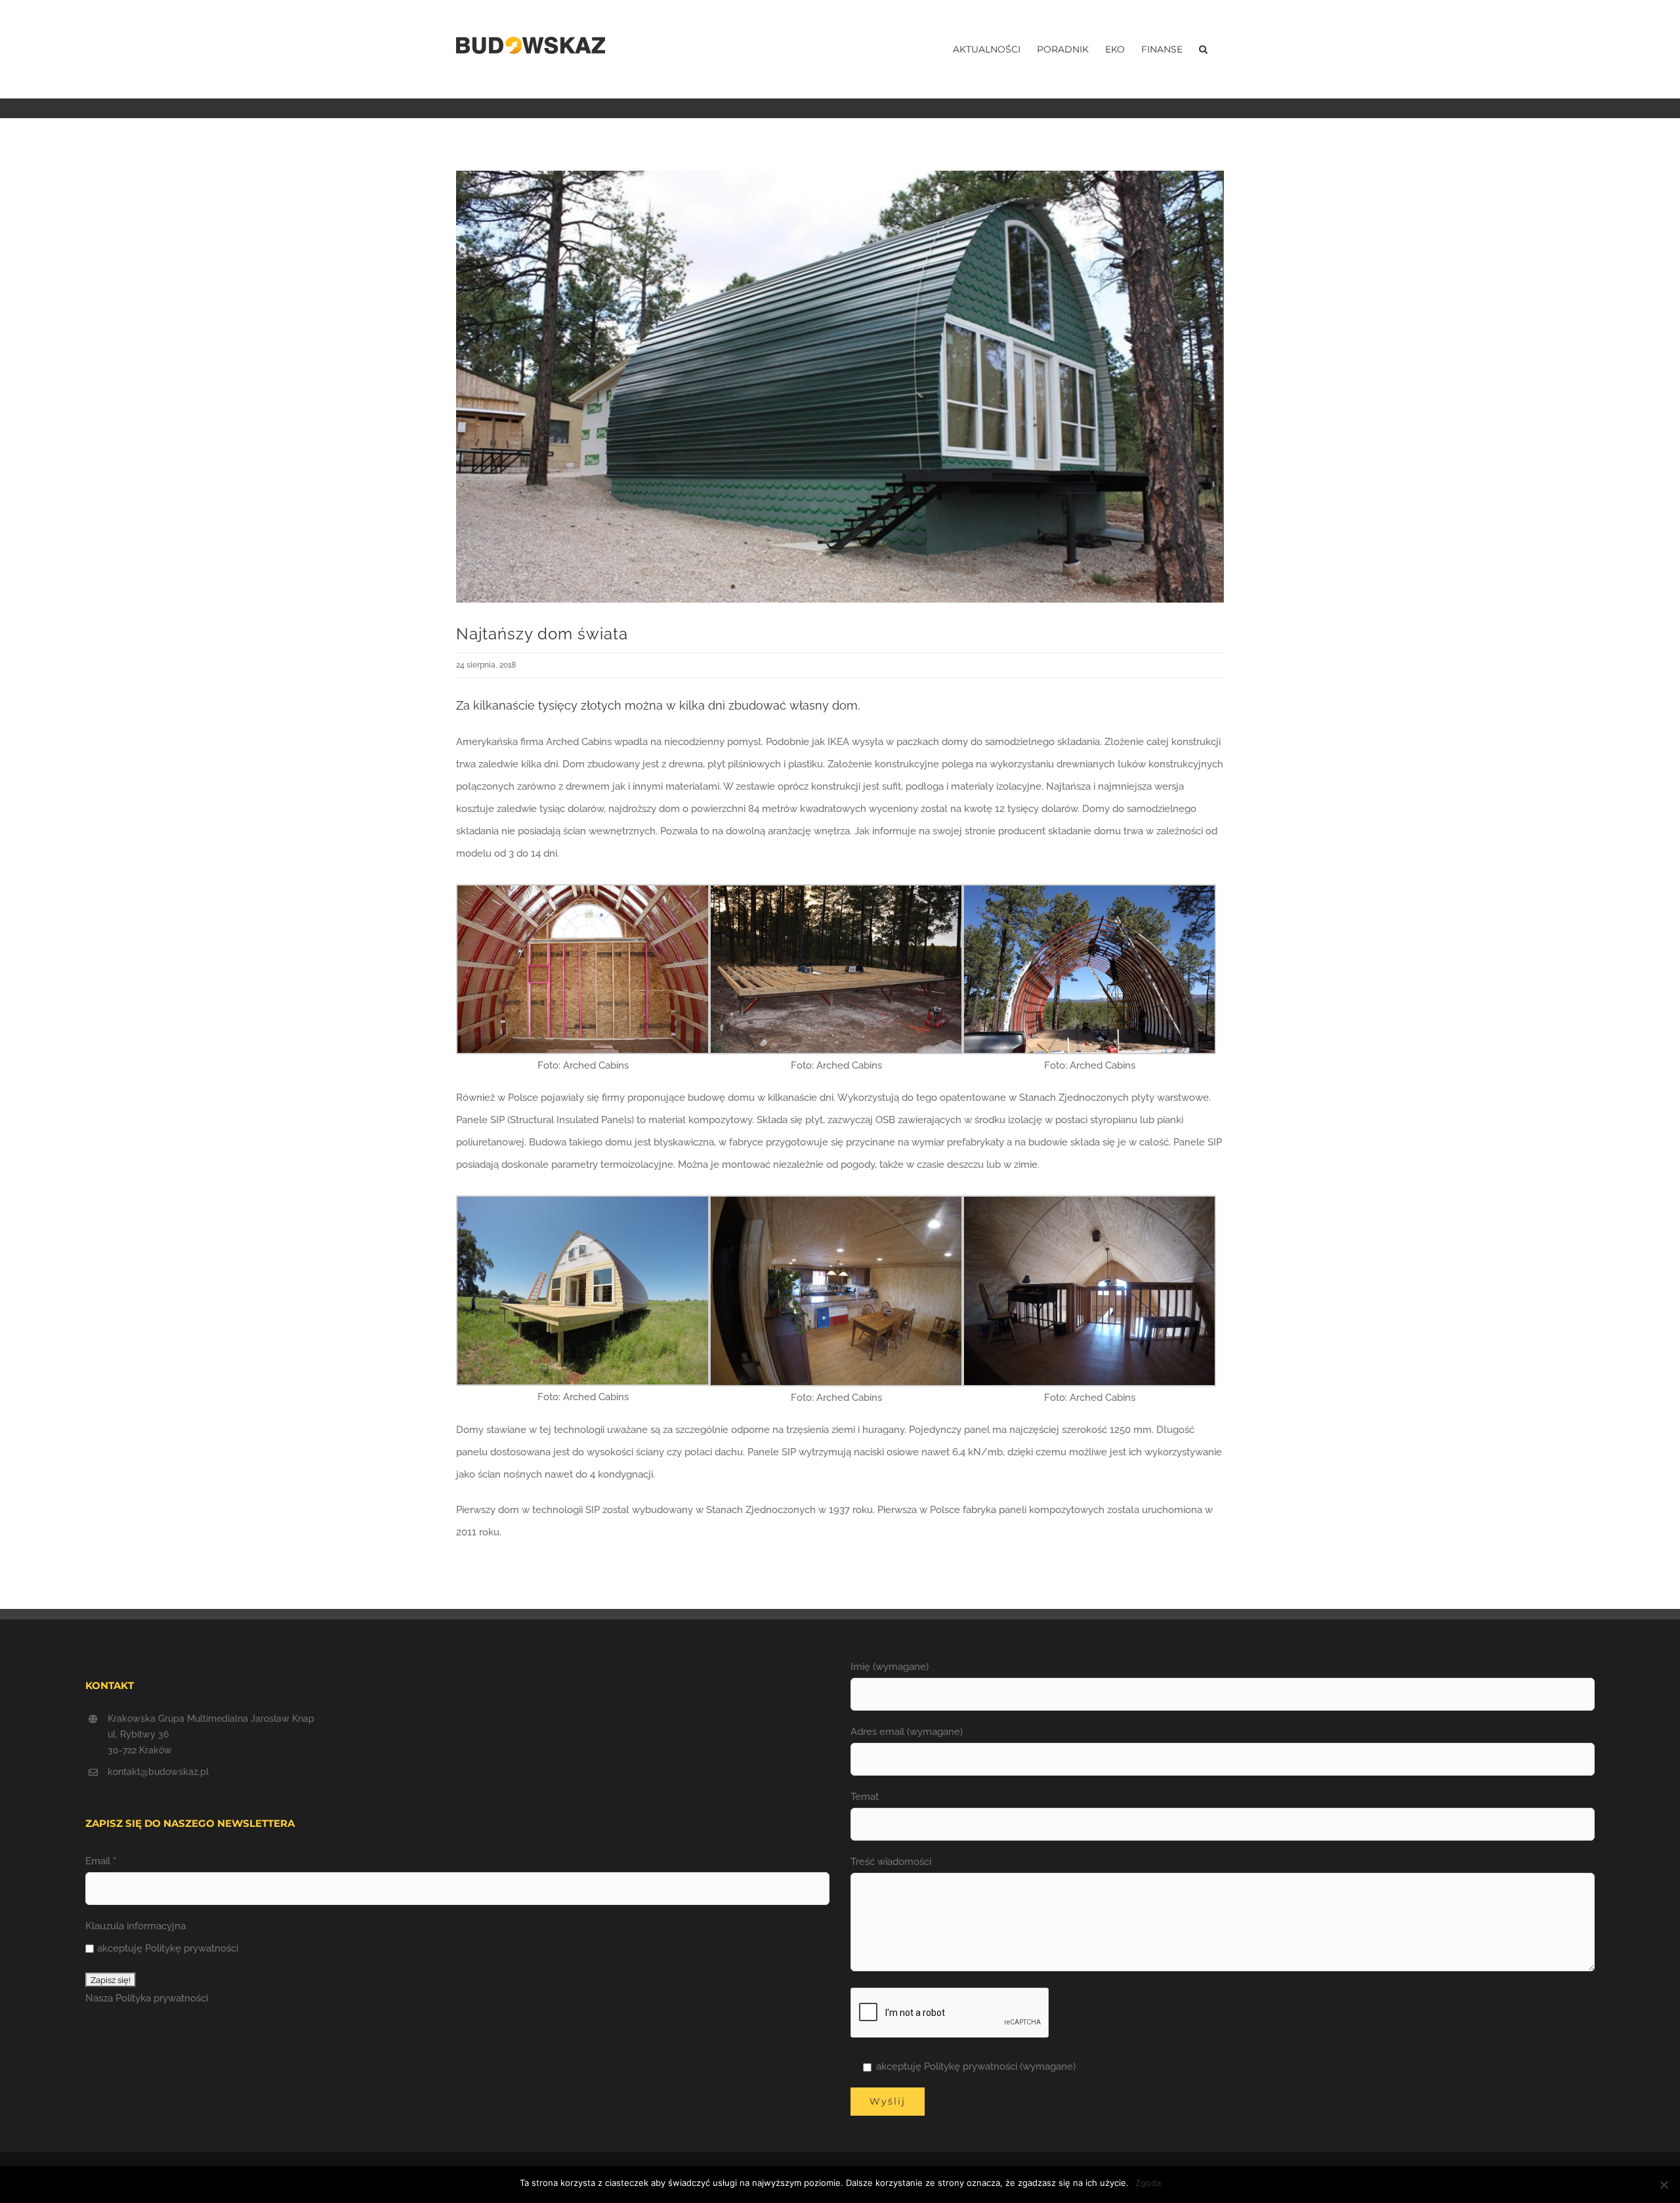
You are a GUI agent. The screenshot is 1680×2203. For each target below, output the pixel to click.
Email (101, 1861)
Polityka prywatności (162, 1998)
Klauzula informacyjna (136, 1926)
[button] (1203, 49)
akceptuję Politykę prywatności (168, 1948)
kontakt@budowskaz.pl (158, 1772)
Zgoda (1148, 2183)
